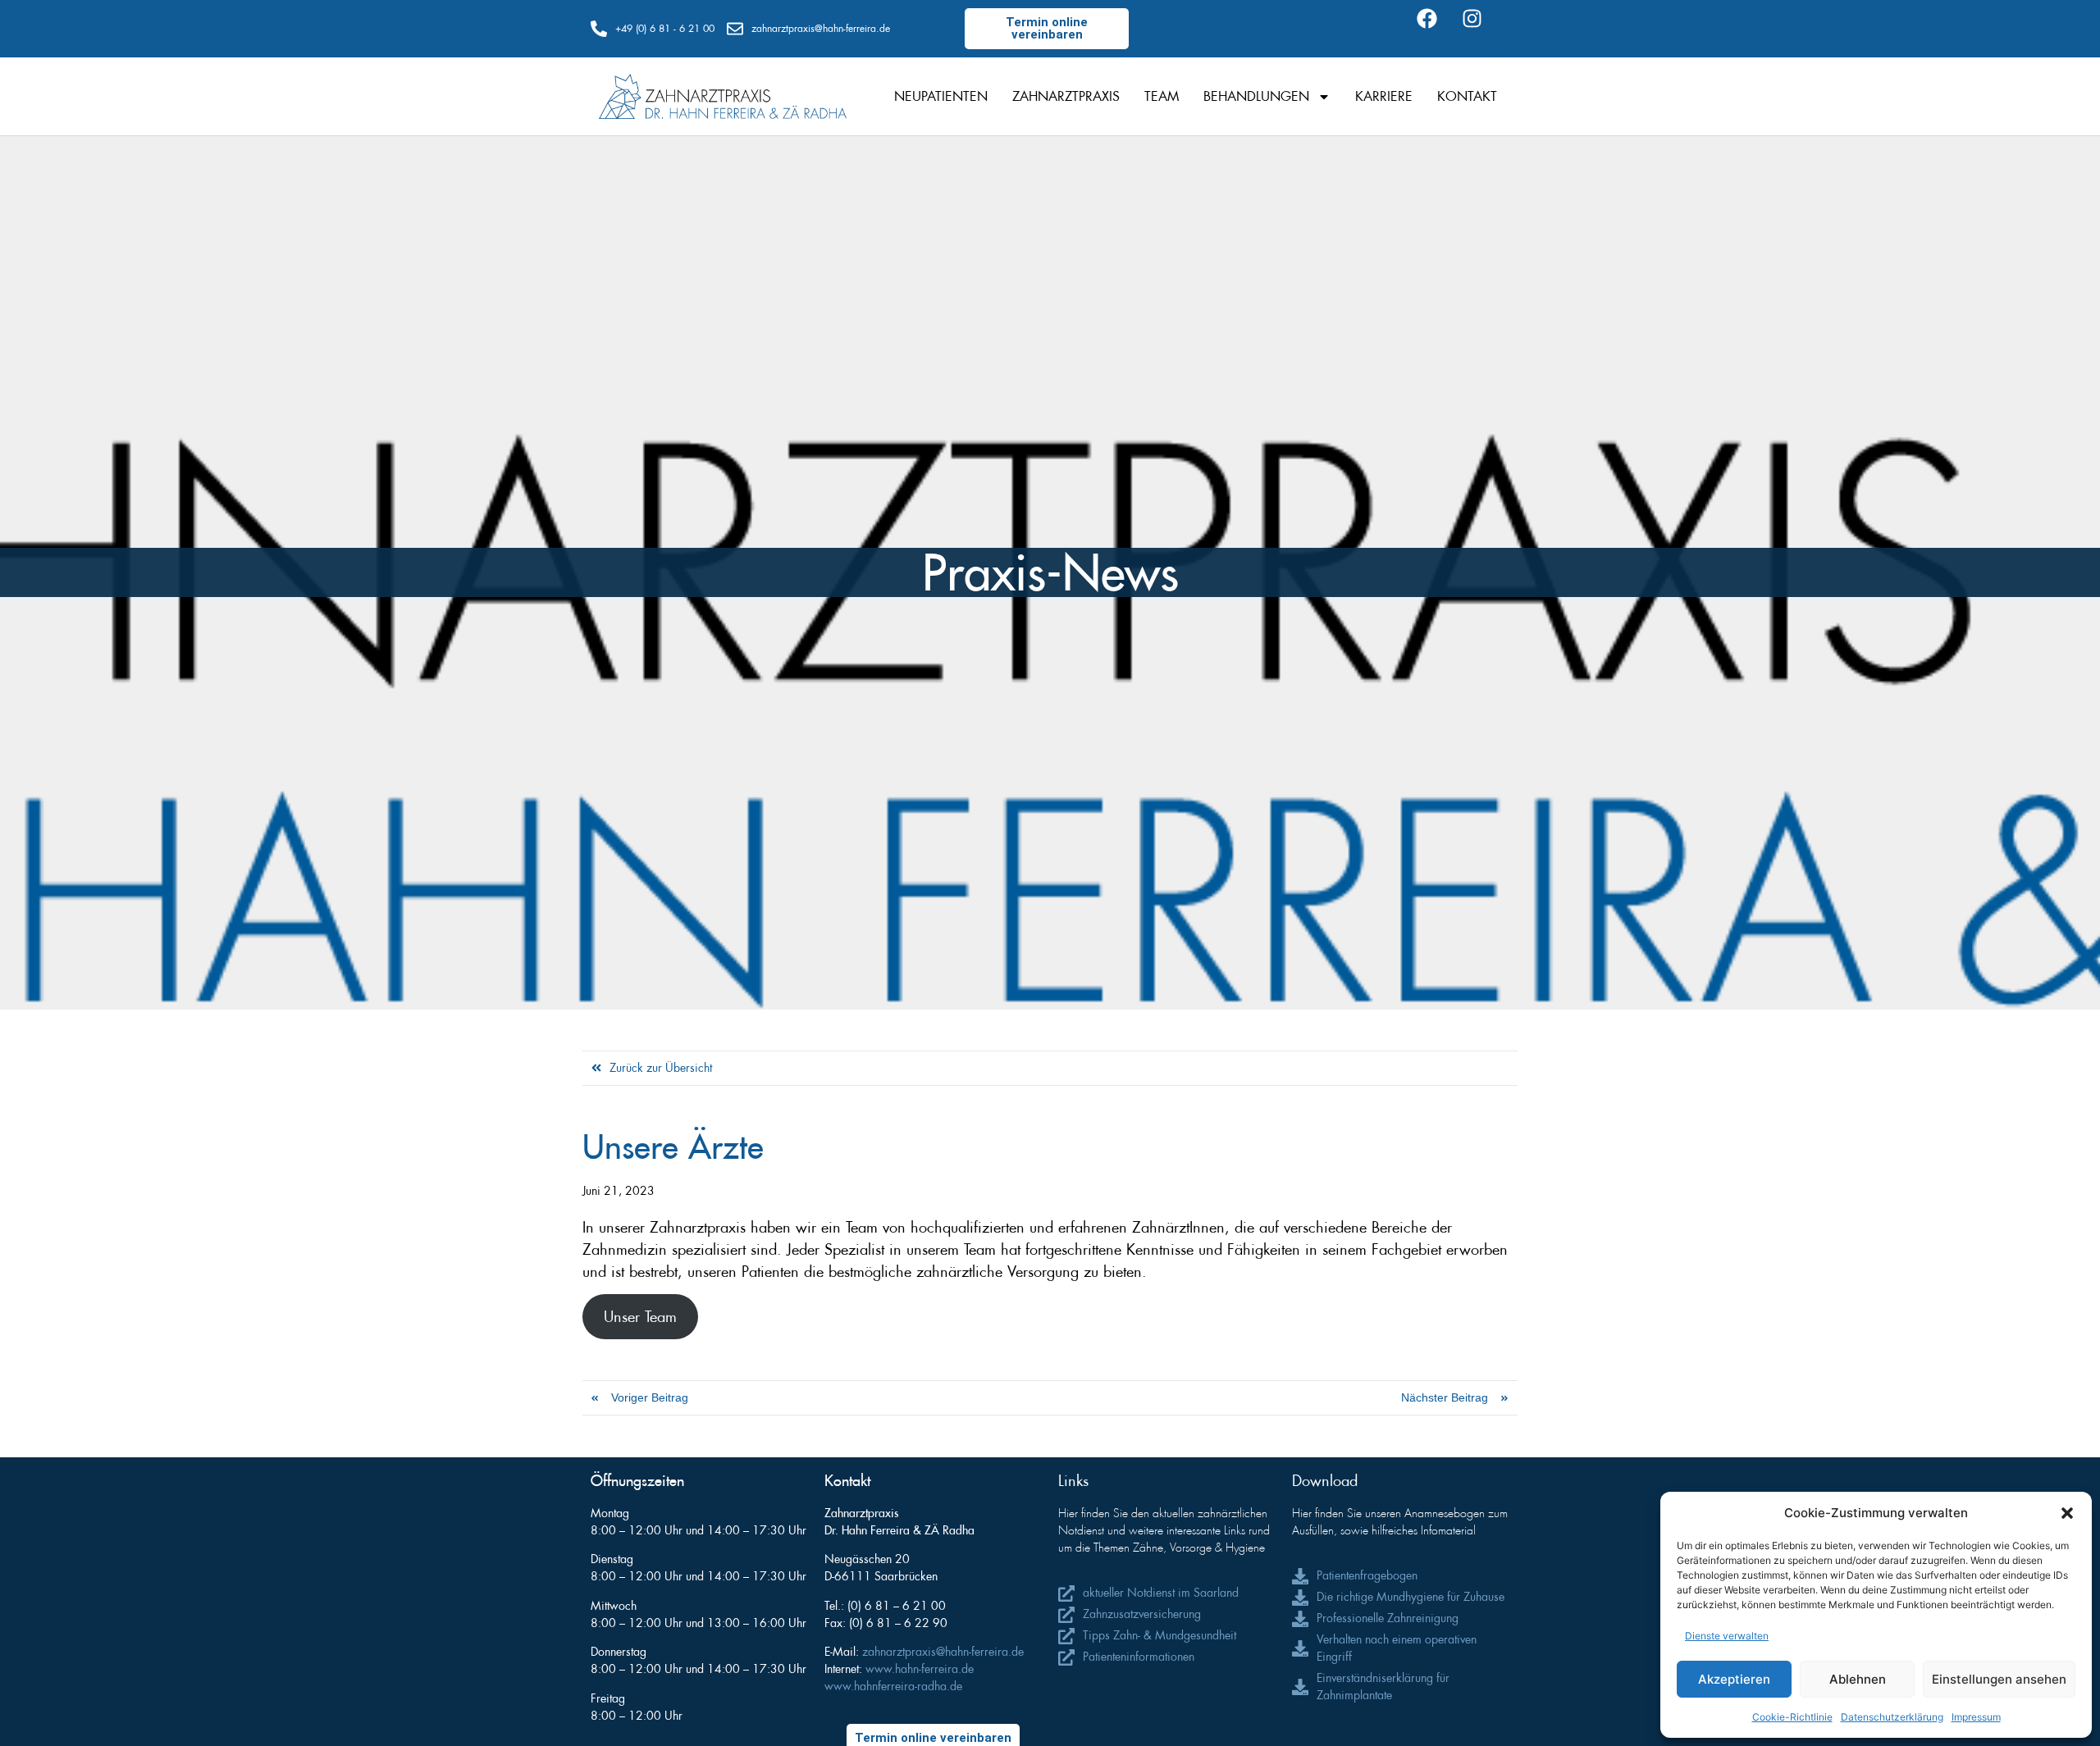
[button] (2067, 1513)
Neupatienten (941, 96)
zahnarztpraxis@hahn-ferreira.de (943, 1652)
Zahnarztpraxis (1066, 96)
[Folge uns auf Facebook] (1437, 29)
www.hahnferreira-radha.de (893, 1686)
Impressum (1976, 1717)
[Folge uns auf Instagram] (1482, 29)
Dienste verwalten (1727, 1636)
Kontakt (1467, 96)
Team (1162, 96)
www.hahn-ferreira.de (920, 1669)
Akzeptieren (1734, 1679)
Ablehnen (1858, 1679)
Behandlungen (1256, 96)
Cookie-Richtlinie (1792, 1717)
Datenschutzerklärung (1892, 1717)
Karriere (1384, 96)
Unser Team (640, 1317)
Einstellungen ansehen (1999, 1679)
